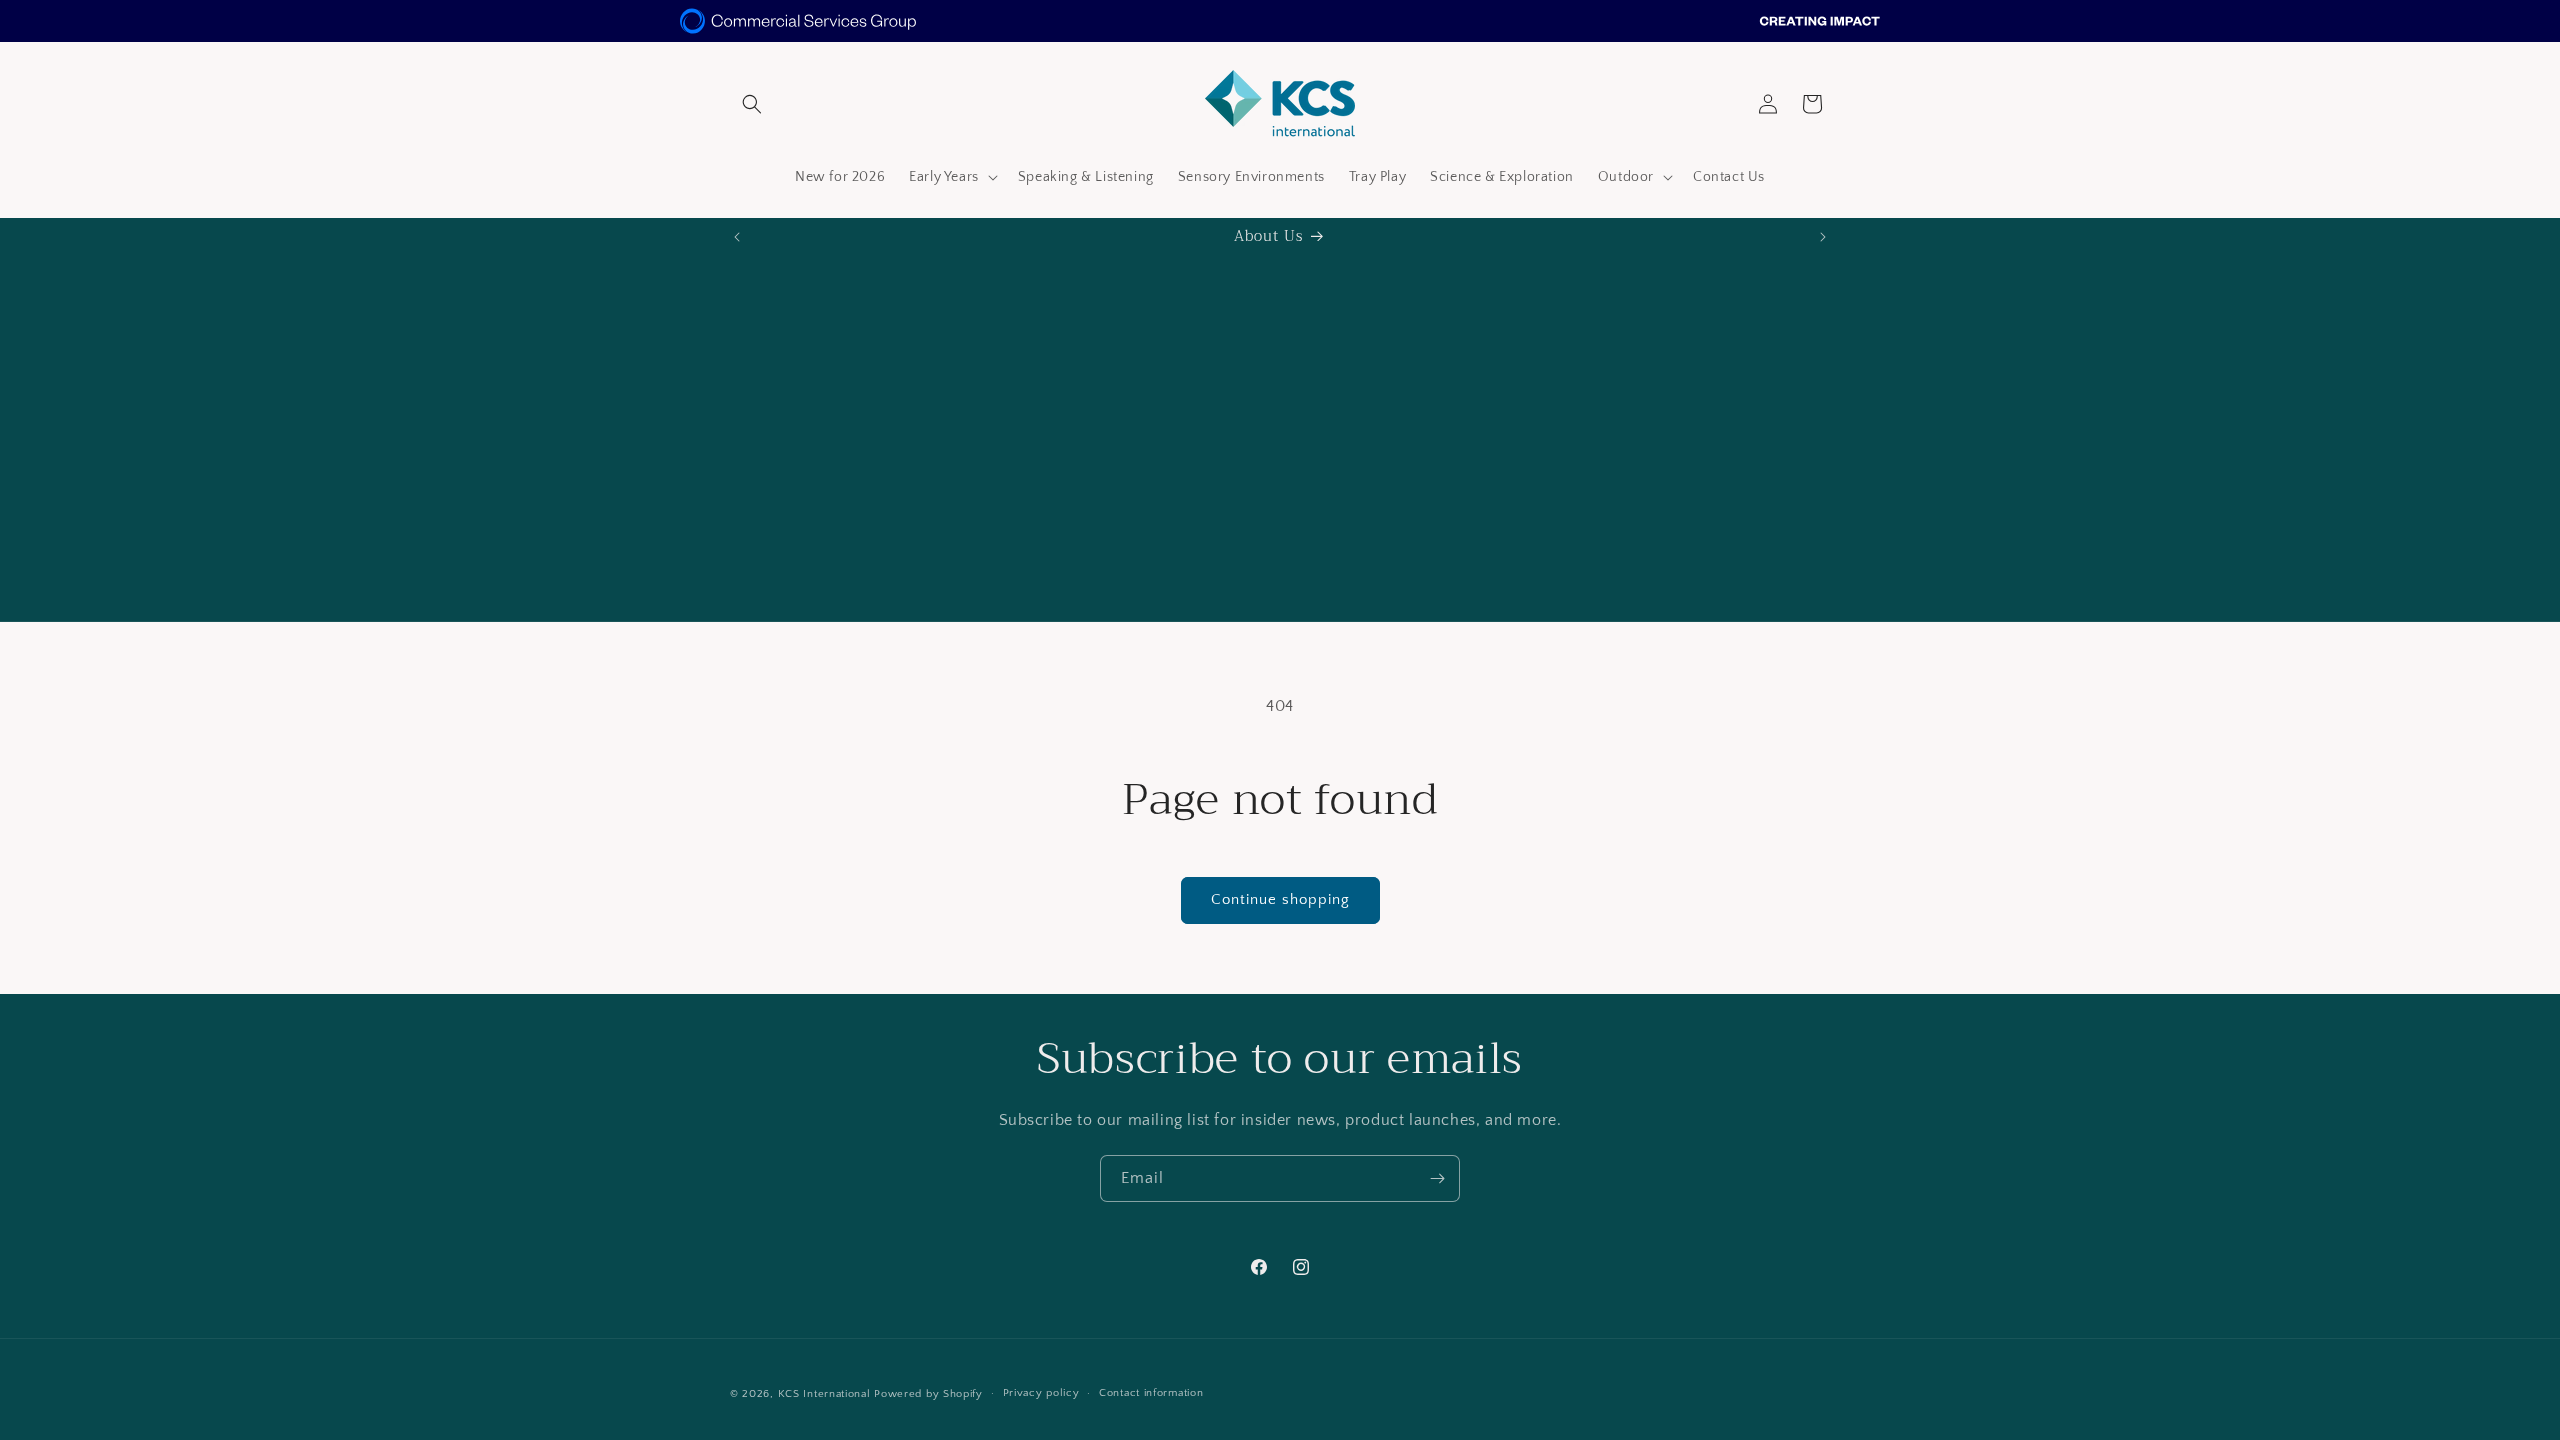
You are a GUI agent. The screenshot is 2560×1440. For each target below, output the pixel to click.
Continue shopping (1280, 899)
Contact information (1151, 1393)
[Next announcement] (1823, 237)
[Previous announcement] (737, 237)
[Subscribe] (1437, 1178)
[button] (752, 104)
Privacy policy (1041, 1393)
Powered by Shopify (928, 1394)
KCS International (824, 1394)
